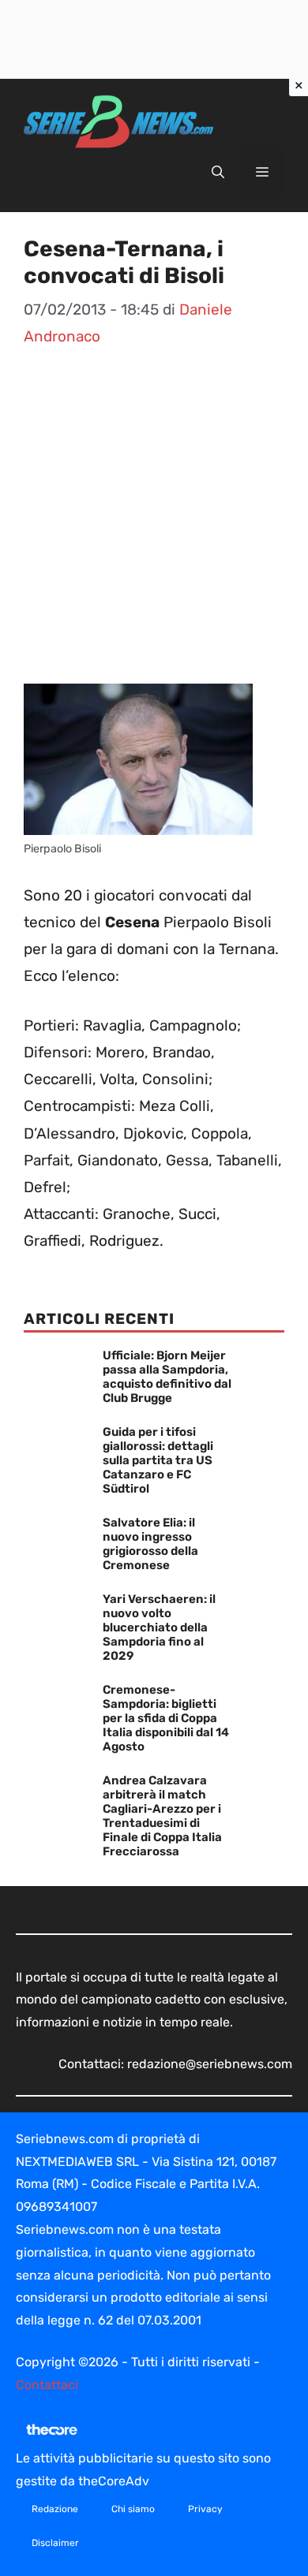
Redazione (55, 2509)
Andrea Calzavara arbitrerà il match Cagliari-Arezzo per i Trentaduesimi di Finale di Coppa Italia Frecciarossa (162, 1816)
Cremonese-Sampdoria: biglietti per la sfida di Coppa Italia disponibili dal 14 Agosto (166, 1718)
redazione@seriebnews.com (210, 2064)
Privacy (205, 2509)
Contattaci (47, 2385)
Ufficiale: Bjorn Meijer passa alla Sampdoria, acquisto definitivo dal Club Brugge (167, 1377)
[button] (218, 173)
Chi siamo (133, 2509)
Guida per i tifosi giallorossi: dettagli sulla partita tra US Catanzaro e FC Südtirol (158, 1460)
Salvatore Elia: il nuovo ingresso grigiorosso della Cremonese (150, 1544)
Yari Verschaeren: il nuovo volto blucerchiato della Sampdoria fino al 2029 (159, 1627)
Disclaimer (55, 2543)
